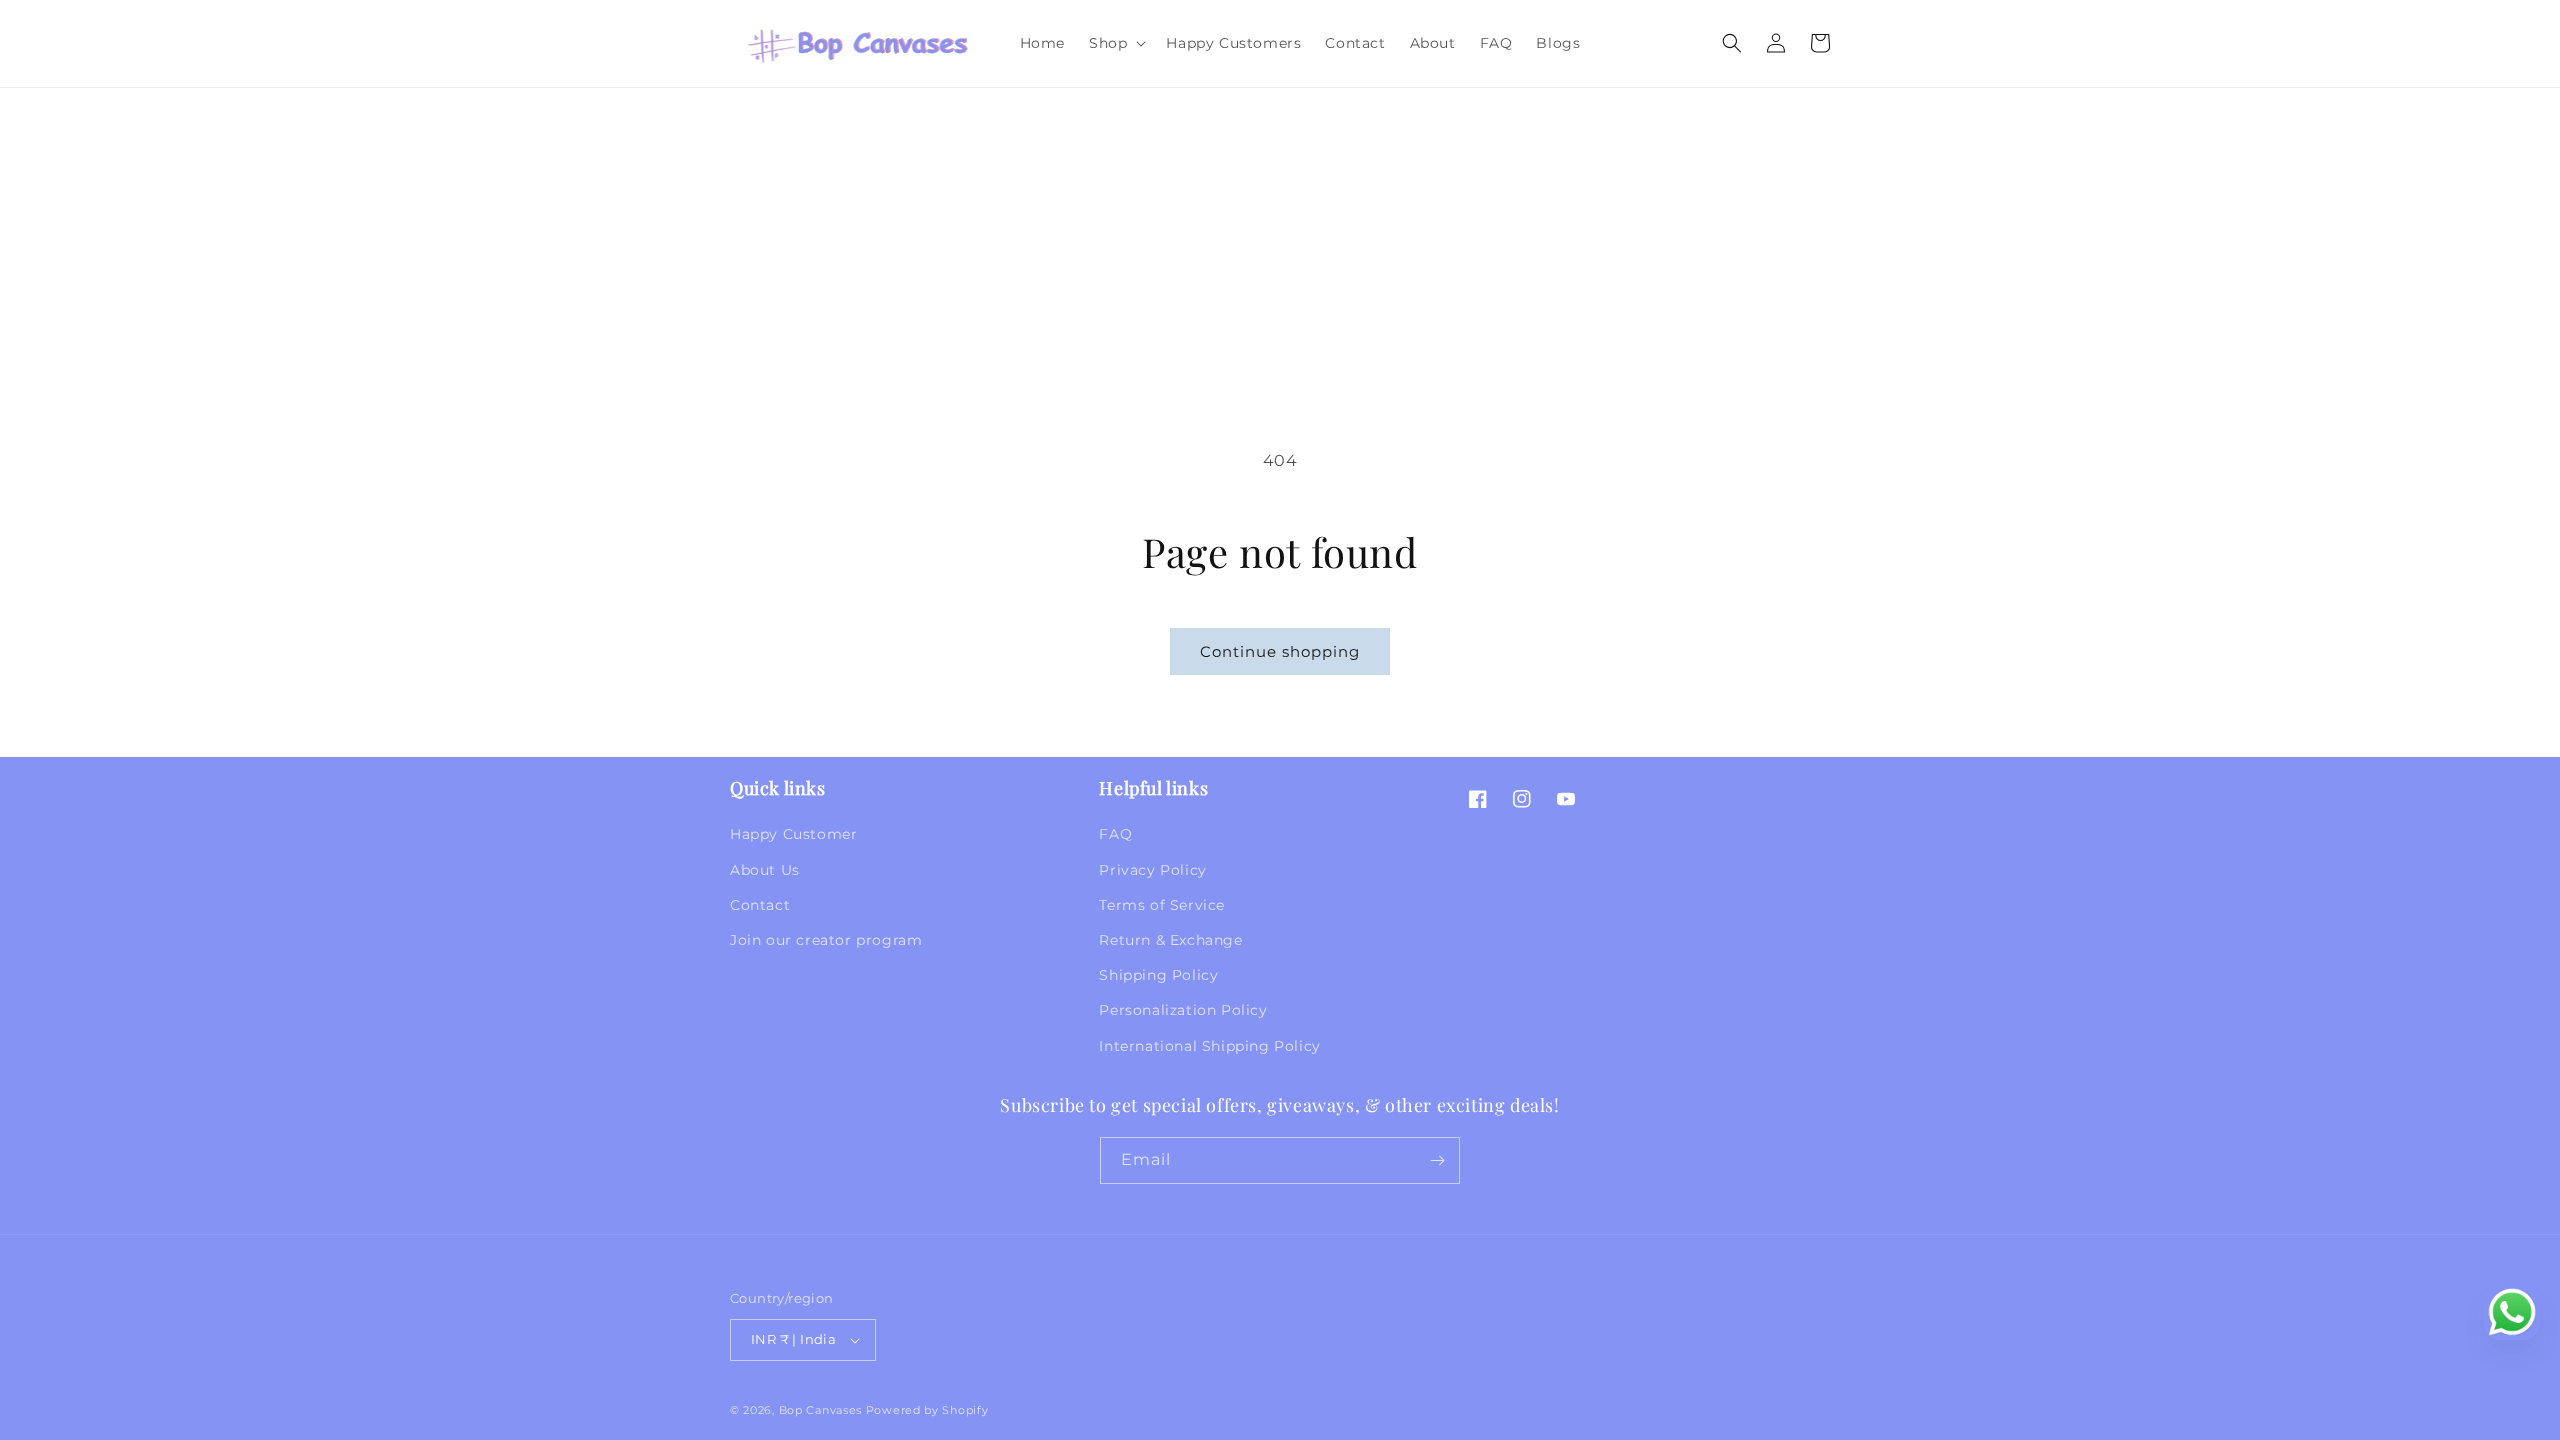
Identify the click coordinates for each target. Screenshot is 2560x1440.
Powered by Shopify (927, 1410)
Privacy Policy (1152, 870)
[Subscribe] (1437, 1160)
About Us (765, 870)
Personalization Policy (1183, 1010)
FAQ (1115, 834)
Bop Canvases (820, 1410)
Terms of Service (1162, 905)
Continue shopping (1280, 651)
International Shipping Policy (1209, 1046)
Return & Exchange (1170, 940)
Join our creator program (826, 940)
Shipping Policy (1158, 975)
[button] (1115, 43)
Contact (760, 905)
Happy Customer (793, 834)
